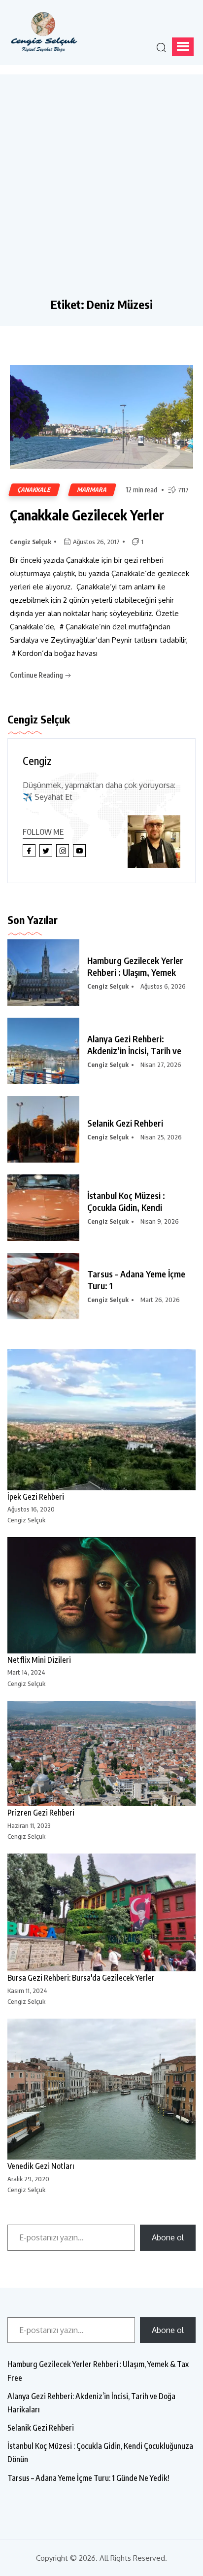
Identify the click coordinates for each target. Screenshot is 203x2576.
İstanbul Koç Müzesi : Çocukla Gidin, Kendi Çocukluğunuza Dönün (100, 2453)
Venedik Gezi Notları (41, 2166)
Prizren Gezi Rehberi (41, 1813)
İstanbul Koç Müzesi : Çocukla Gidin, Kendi (126, 1201)
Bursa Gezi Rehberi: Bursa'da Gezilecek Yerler (81, 1978)
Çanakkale (34, 490)
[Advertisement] (101, 191)
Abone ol (168, 2237)
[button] (183, 47)
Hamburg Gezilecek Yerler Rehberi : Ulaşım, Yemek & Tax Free (98, 2371)
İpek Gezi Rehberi (36, 1497)
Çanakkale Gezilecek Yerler (87, 515)
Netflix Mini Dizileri (39, 1660)
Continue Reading (37, 675)
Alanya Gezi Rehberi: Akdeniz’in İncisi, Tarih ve (134, 1045)
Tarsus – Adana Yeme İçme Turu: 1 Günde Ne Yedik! (88, 2478)
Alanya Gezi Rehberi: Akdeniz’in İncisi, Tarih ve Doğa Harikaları (91, 2403)
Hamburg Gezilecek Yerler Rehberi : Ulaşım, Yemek (135, 966)
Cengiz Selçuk (31, 542)
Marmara (92, 490)
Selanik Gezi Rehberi (125, 1123)
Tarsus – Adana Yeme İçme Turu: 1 (136, 1280)
